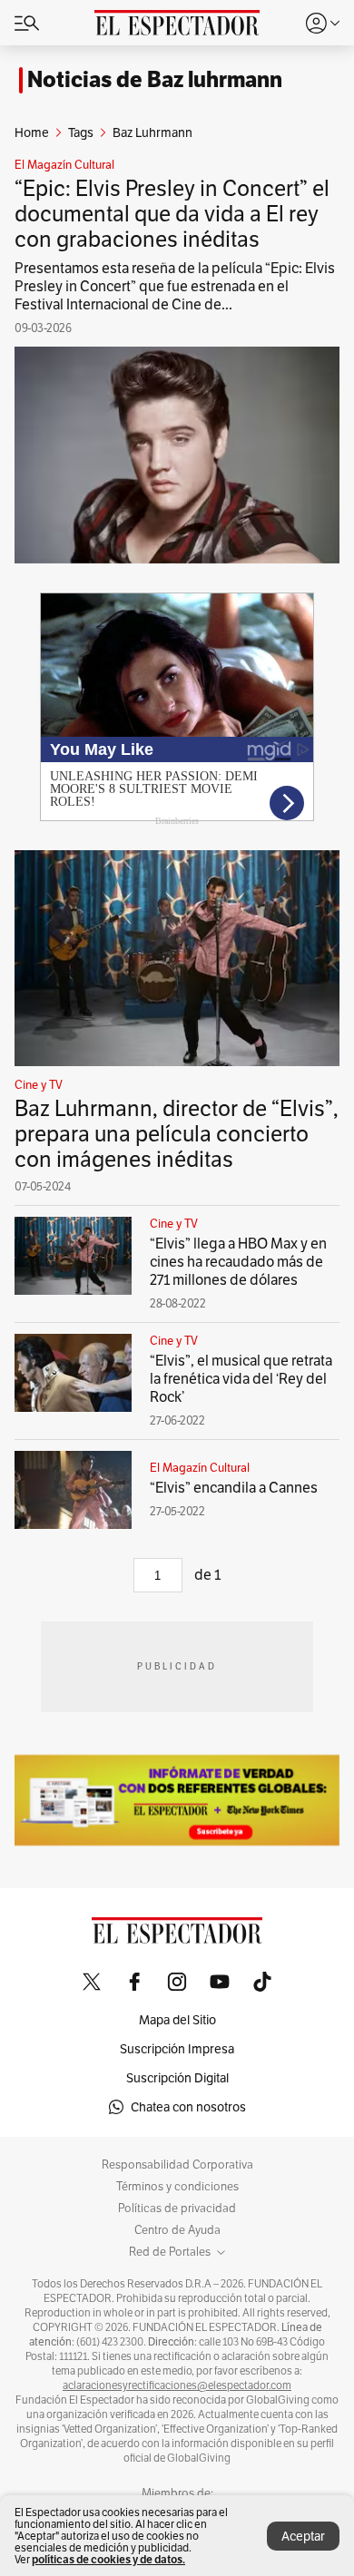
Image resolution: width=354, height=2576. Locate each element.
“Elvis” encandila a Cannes (234, 1488)
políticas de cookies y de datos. (108, 2559)
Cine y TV (39, 1085)
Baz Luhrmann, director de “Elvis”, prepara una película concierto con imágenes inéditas (177, 1134)
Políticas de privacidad (177, 2209)
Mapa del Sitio (177, 2020)
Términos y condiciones (177, 2187)
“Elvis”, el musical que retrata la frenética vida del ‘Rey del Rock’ (241, 1379)
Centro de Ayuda (177, 2230)
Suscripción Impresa (177, 2049)
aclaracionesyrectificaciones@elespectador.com (177, 2385)
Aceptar (303, 2536)
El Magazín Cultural (64, 165)
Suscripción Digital (177, 2078)
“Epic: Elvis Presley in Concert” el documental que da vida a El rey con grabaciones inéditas (172, 214)
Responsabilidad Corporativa (177, 2165)
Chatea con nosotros (188, 2107)
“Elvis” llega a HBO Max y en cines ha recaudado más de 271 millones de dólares (238, 1262)
